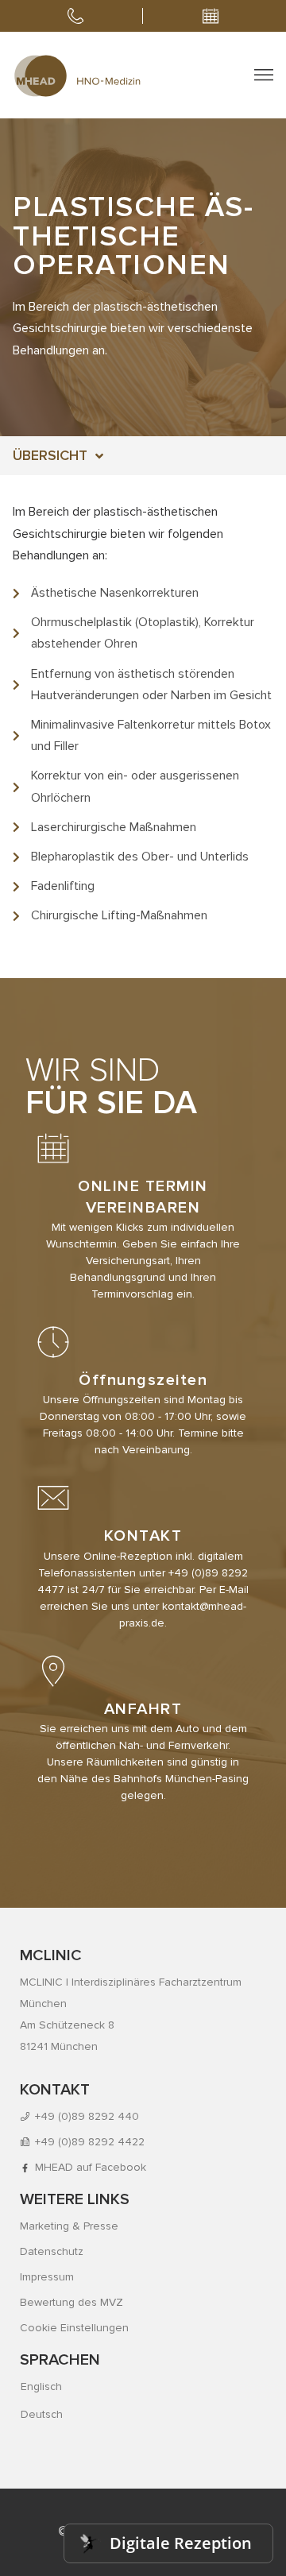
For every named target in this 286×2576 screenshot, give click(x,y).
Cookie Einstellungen (74, 2328)
